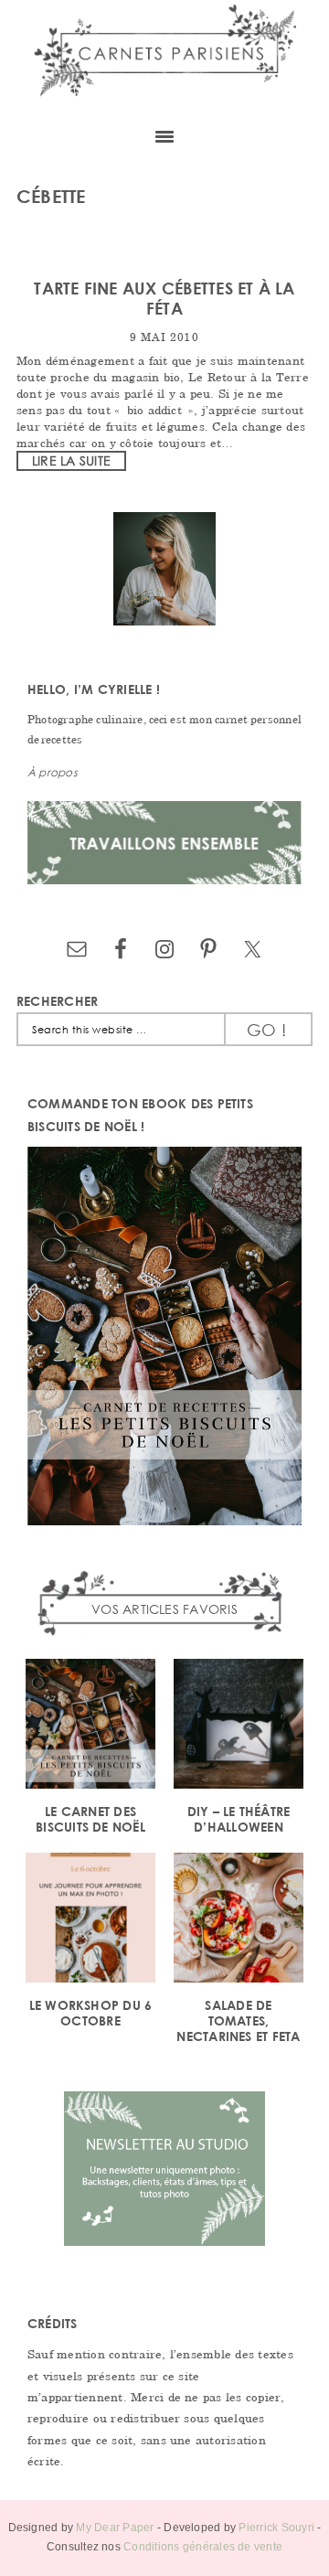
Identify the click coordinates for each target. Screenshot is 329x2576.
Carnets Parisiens (164, 57)
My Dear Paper (115, 2528)
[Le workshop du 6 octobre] (90, 1921)
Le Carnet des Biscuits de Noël (90, 1819)
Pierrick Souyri (276, 2528)
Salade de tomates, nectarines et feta (238, 2020)
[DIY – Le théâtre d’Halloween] (239, 1727)
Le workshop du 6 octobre (91, 2013)
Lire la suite (71, 460)
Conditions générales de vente (203, 2547)
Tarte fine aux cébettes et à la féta (164, 298)
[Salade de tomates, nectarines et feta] (239, 1921)
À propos (53, 772)
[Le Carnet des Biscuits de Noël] (90, 1727)
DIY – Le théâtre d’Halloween (239, 1819)
